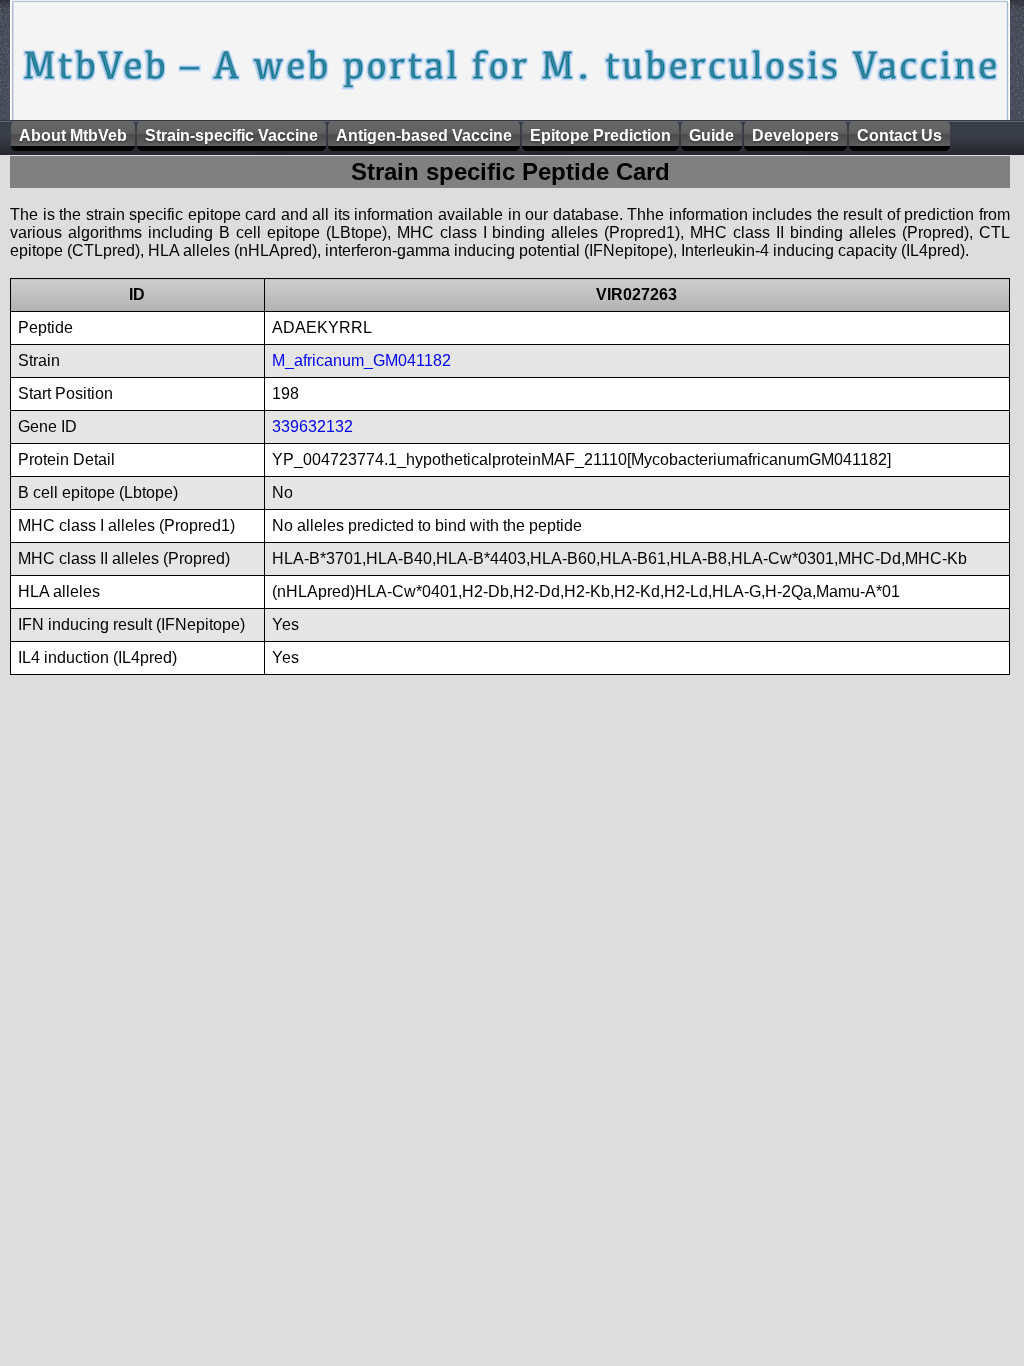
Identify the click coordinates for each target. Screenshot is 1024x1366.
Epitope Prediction (600, 135)
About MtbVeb (73, 135)
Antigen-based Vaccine (424, 135)
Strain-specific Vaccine (231, 135)
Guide (711, 135)
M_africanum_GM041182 (361, 360)
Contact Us (899, 135)
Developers (795, 135)
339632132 (312, 426)
